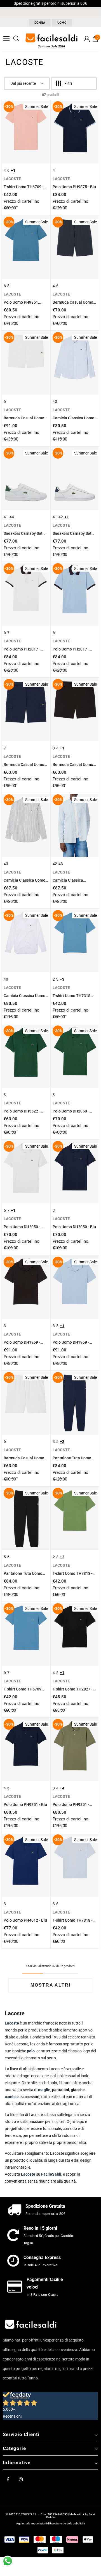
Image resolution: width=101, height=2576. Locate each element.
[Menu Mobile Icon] (6, 39)
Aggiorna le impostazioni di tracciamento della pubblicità (50, 2523)
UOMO (62, 23)
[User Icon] (87, 39)
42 (61, 517)
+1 (13, 170)
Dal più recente (23, 83)
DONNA (40, 23)
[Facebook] (8, 2479)
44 (12, 517)
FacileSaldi (51, 2174)
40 (55, 401)
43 (6, 864)
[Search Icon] (16, 39)
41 (6, 517)
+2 (62, 1441)
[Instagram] (21, 2479)
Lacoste (28, 2174)
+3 (62, 979)
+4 (62, 1788)
